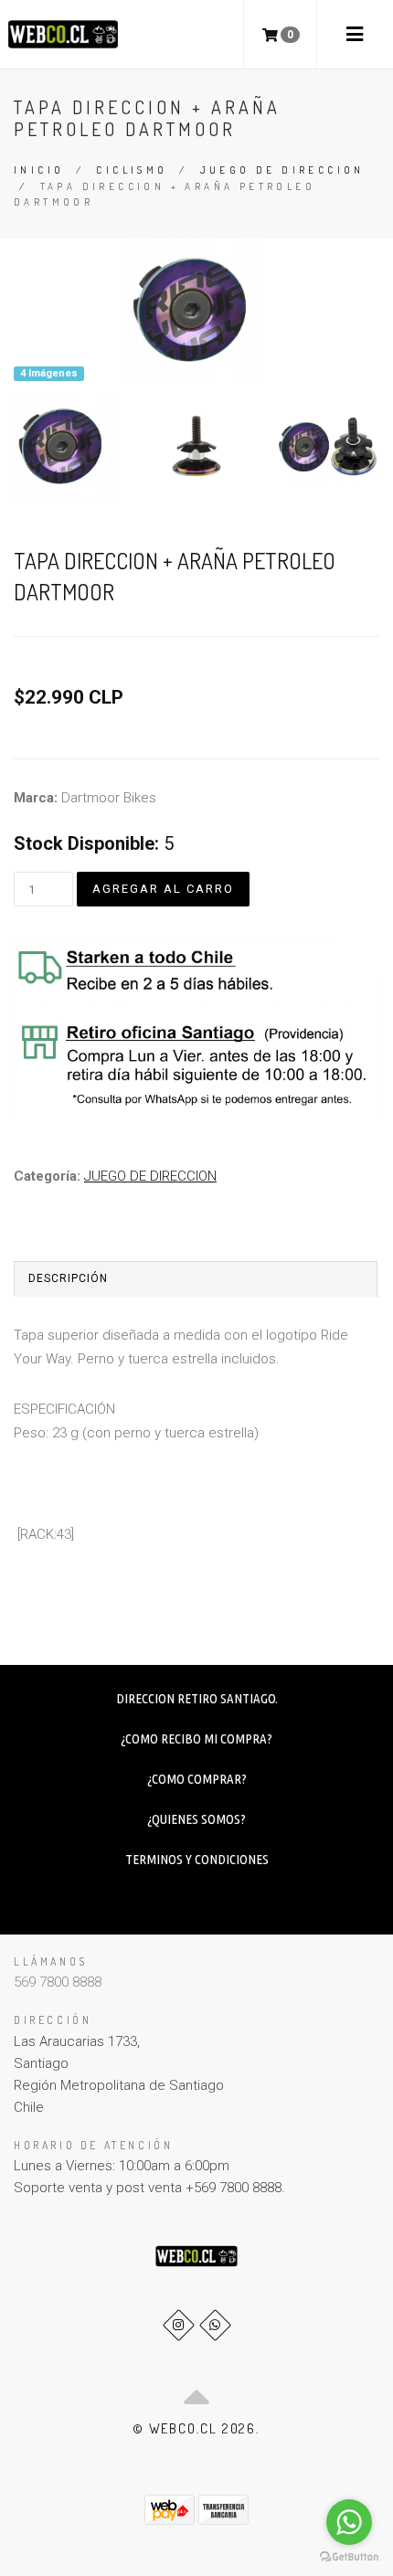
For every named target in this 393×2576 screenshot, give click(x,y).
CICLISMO (132, 170)
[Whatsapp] (215, 2325)
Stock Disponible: (86, 843)
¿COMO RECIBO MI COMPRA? (196, 1739)
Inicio (39, 170)
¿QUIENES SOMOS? (196, 1819)
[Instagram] (179, 2325)
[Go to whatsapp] (349, 2522)
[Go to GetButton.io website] (349, 2557)
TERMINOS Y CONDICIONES (197, 1859)
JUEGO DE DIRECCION (282, 170)
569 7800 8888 (58, 1982)
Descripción (68, 1278)
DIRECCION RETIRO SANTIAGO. (197, 1698)
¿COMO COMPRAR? (197, 1779)
